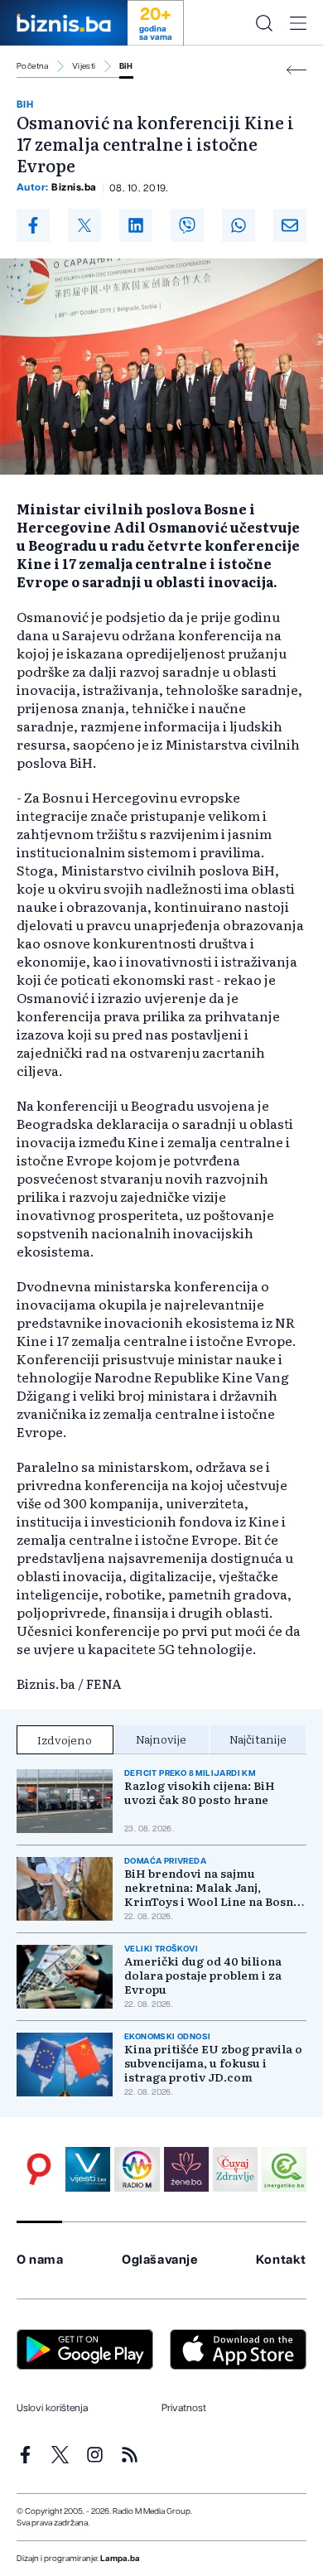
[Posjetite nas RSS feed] (130, 2455)
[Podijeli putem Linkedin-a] (136, 225)
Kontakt (281, 2260)
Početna (33, 66)
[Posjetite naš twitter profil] (60, 2455)
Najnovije (161, 1739)
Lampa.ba (120, 2559)
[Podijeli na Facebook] (33, 225)
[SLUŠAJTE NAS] (137, 2169)
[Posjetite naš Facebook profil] (25, 2455)
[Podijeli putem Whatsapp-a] (239, 225)
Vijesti (84, 66)
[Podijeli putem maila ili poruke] (290, 225)
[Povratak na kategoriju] (296, 70)
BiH (126, 66)
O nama (40, 2260)
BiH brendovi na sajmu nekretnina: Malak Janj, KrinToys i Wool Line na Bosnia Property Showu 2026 (214, 1887)
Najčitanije (258, 1739)
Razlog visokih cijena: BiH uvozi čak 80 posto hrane (200, 1792)
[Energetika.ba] (284, 2169)
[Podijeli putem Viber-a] (187, 225)
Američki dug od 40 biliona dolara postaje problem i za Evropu (203, 1975)
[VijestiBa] (88, 2169)
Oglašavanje (160, 2260)
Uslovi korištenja (52, 2408)
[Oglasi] (39, 2169)
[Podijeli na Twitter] (84, 225)
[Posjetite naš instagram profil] (95, 2455)
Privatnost (184, 2408)
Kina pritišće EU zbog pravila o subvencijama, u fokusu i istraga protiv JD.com (213, 2063)
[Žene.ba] (186, 2169)
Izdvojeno (65, 1739)
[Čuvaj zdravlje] (235, 2169)
